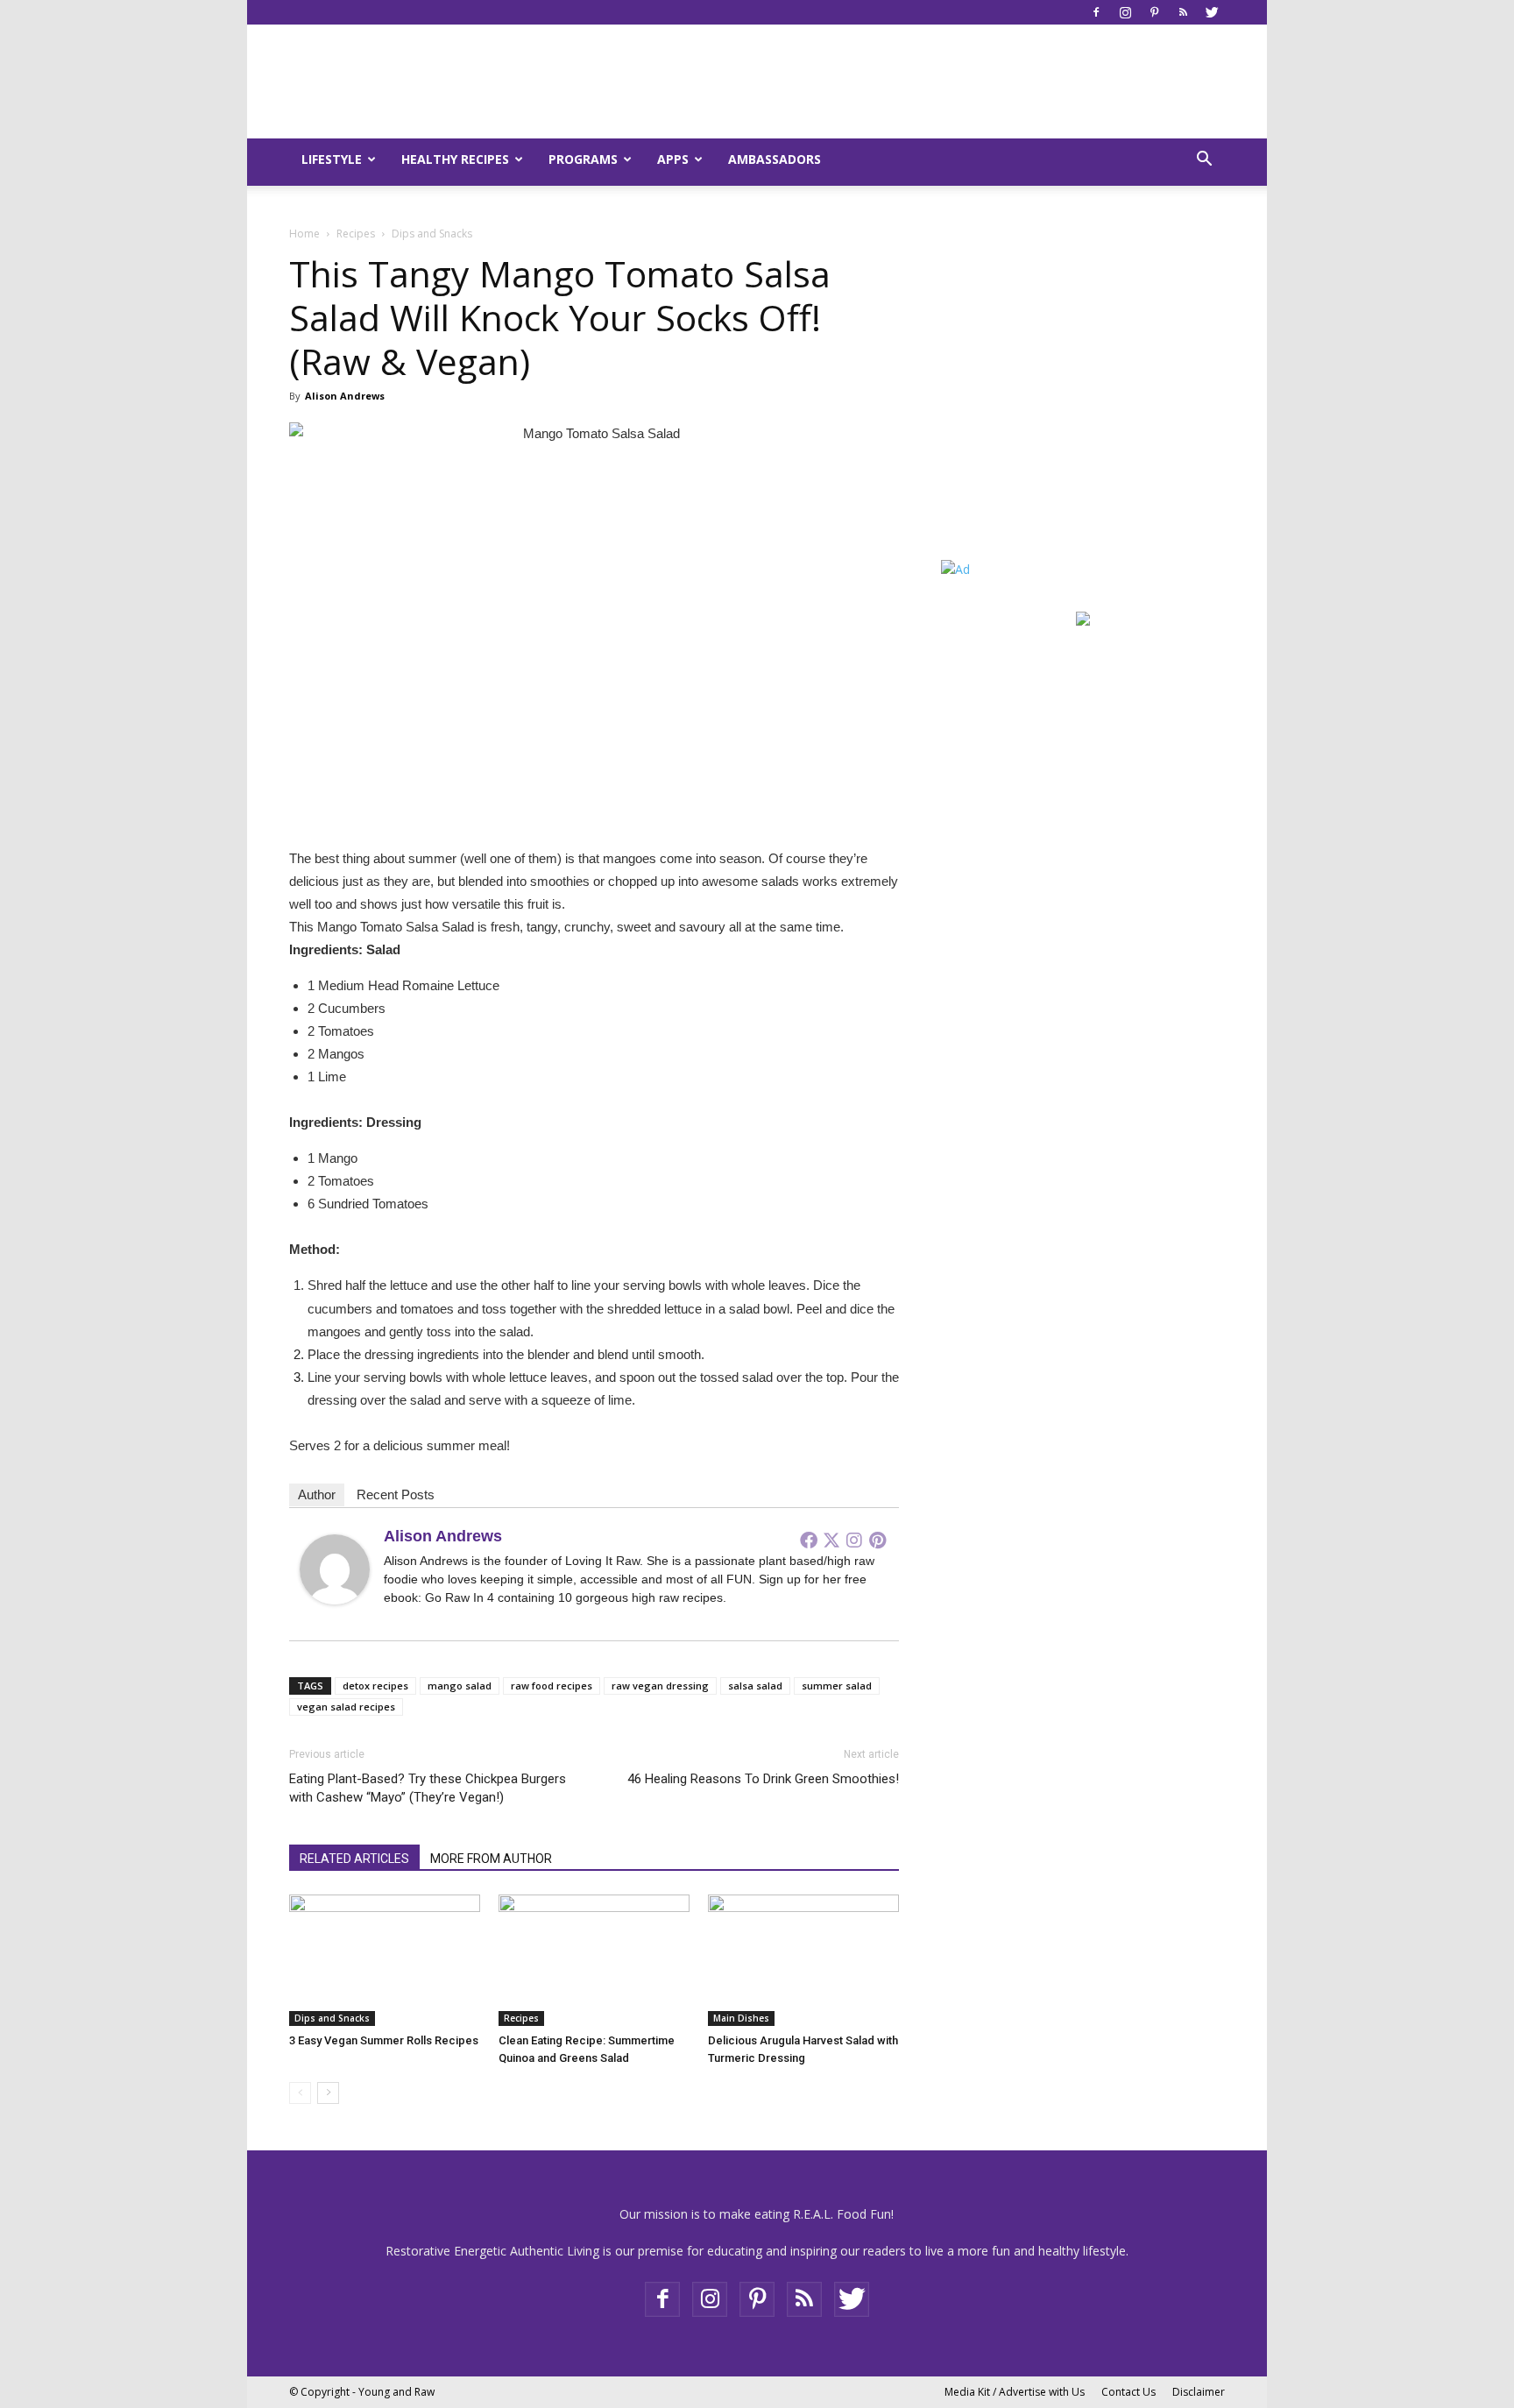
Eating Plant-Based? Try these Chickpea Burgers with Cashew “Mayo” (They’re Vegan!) (428, 1788)
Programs (583, 159)
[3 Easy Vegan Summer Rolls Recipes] (385, 1960)
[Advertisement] (1051, 413)
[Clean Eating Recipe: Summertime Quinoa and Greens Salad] (594, 1960)
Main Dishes (741, 2018)
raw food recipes (552, 1686)
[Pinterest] (1154, 12)
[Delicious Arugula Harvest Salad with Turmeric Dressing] (803, 1960)
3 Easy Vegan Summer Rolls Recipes (384, 2040)
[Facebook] (1096, 12)
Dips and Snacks (332, 2018)
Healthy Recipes (455, 159)
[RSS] (1183, 12)
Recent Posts (396, 1494)
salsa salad (755, 1686)
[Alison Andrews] (335, 1569)
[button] (1204, 161)
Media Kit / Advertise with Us (1015, 2392)
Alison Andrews (345, 396)
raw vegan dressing (660, 1686)
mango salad (460, 1686)
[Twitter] (1212, 12)
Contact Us (1128, 2392)
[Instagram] (1125, 12)
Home (304, 234)
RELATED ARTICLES (354, 1859)
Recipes (356, 234)
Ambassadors (775, 159)
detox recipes (375, 1686)
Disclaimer (1199, 2392)
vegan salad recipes (346, 1707)
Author (317, 1494)
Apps (673, 159)
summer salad (837, 1686)
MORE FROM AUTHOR (491, 1859)
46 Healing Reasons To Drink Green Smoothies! (763, 1779)
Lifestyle (332, 159)
